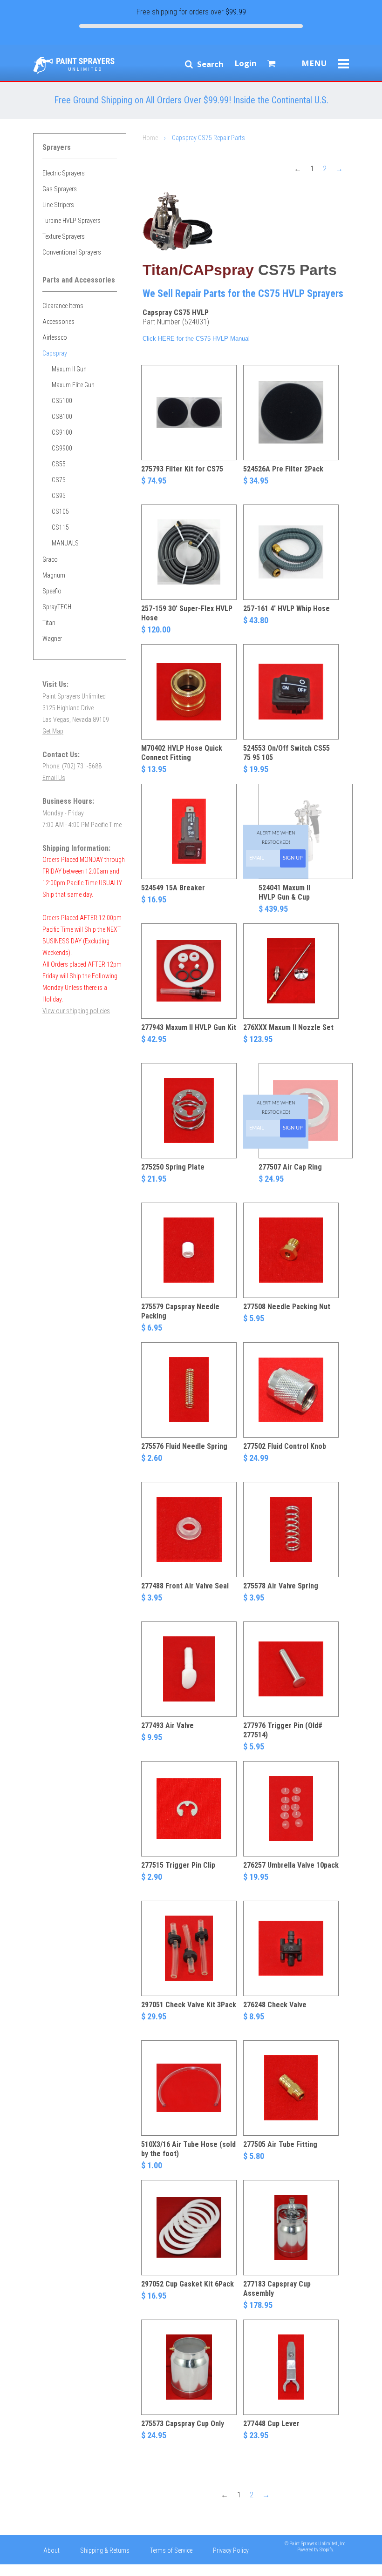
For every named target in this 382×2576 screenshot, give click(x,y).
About (51, 2550)
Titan (49, 623)
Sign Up (293, 858)
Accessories (58, 322)
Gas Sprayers (60, 189)
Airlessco (55, 337)
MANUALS (65, 543)
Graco (50, 559)
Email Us (54, 778)
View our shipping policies (76, 1011)
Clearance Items (63, 306)
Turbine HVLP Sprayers (72, 221)
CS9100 (62, 432)
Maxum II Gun (69, 369)
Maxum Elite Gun (73, 385)
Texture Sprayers (64, 236)
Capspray (55, 353)
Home (150, 138)
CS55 (59, 464)
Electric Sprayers (64, 173)
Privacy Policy (231, 2550)
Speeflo (52, 591)
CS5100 (62, 401)
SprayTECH (57, 607)
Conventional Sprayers (72, 252)
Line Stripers (58, 205)
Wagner (52, 639)
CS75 (59, 480)
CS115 (60, 527)
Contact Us (58, 2569)
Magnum (54, 575)
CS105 (60, 511)
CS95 (59, 496)
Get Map (53, 731)
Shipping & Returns (105, 2550)
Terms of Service (171, 2550)
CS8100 (62, 417)
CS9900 (62, 448)
